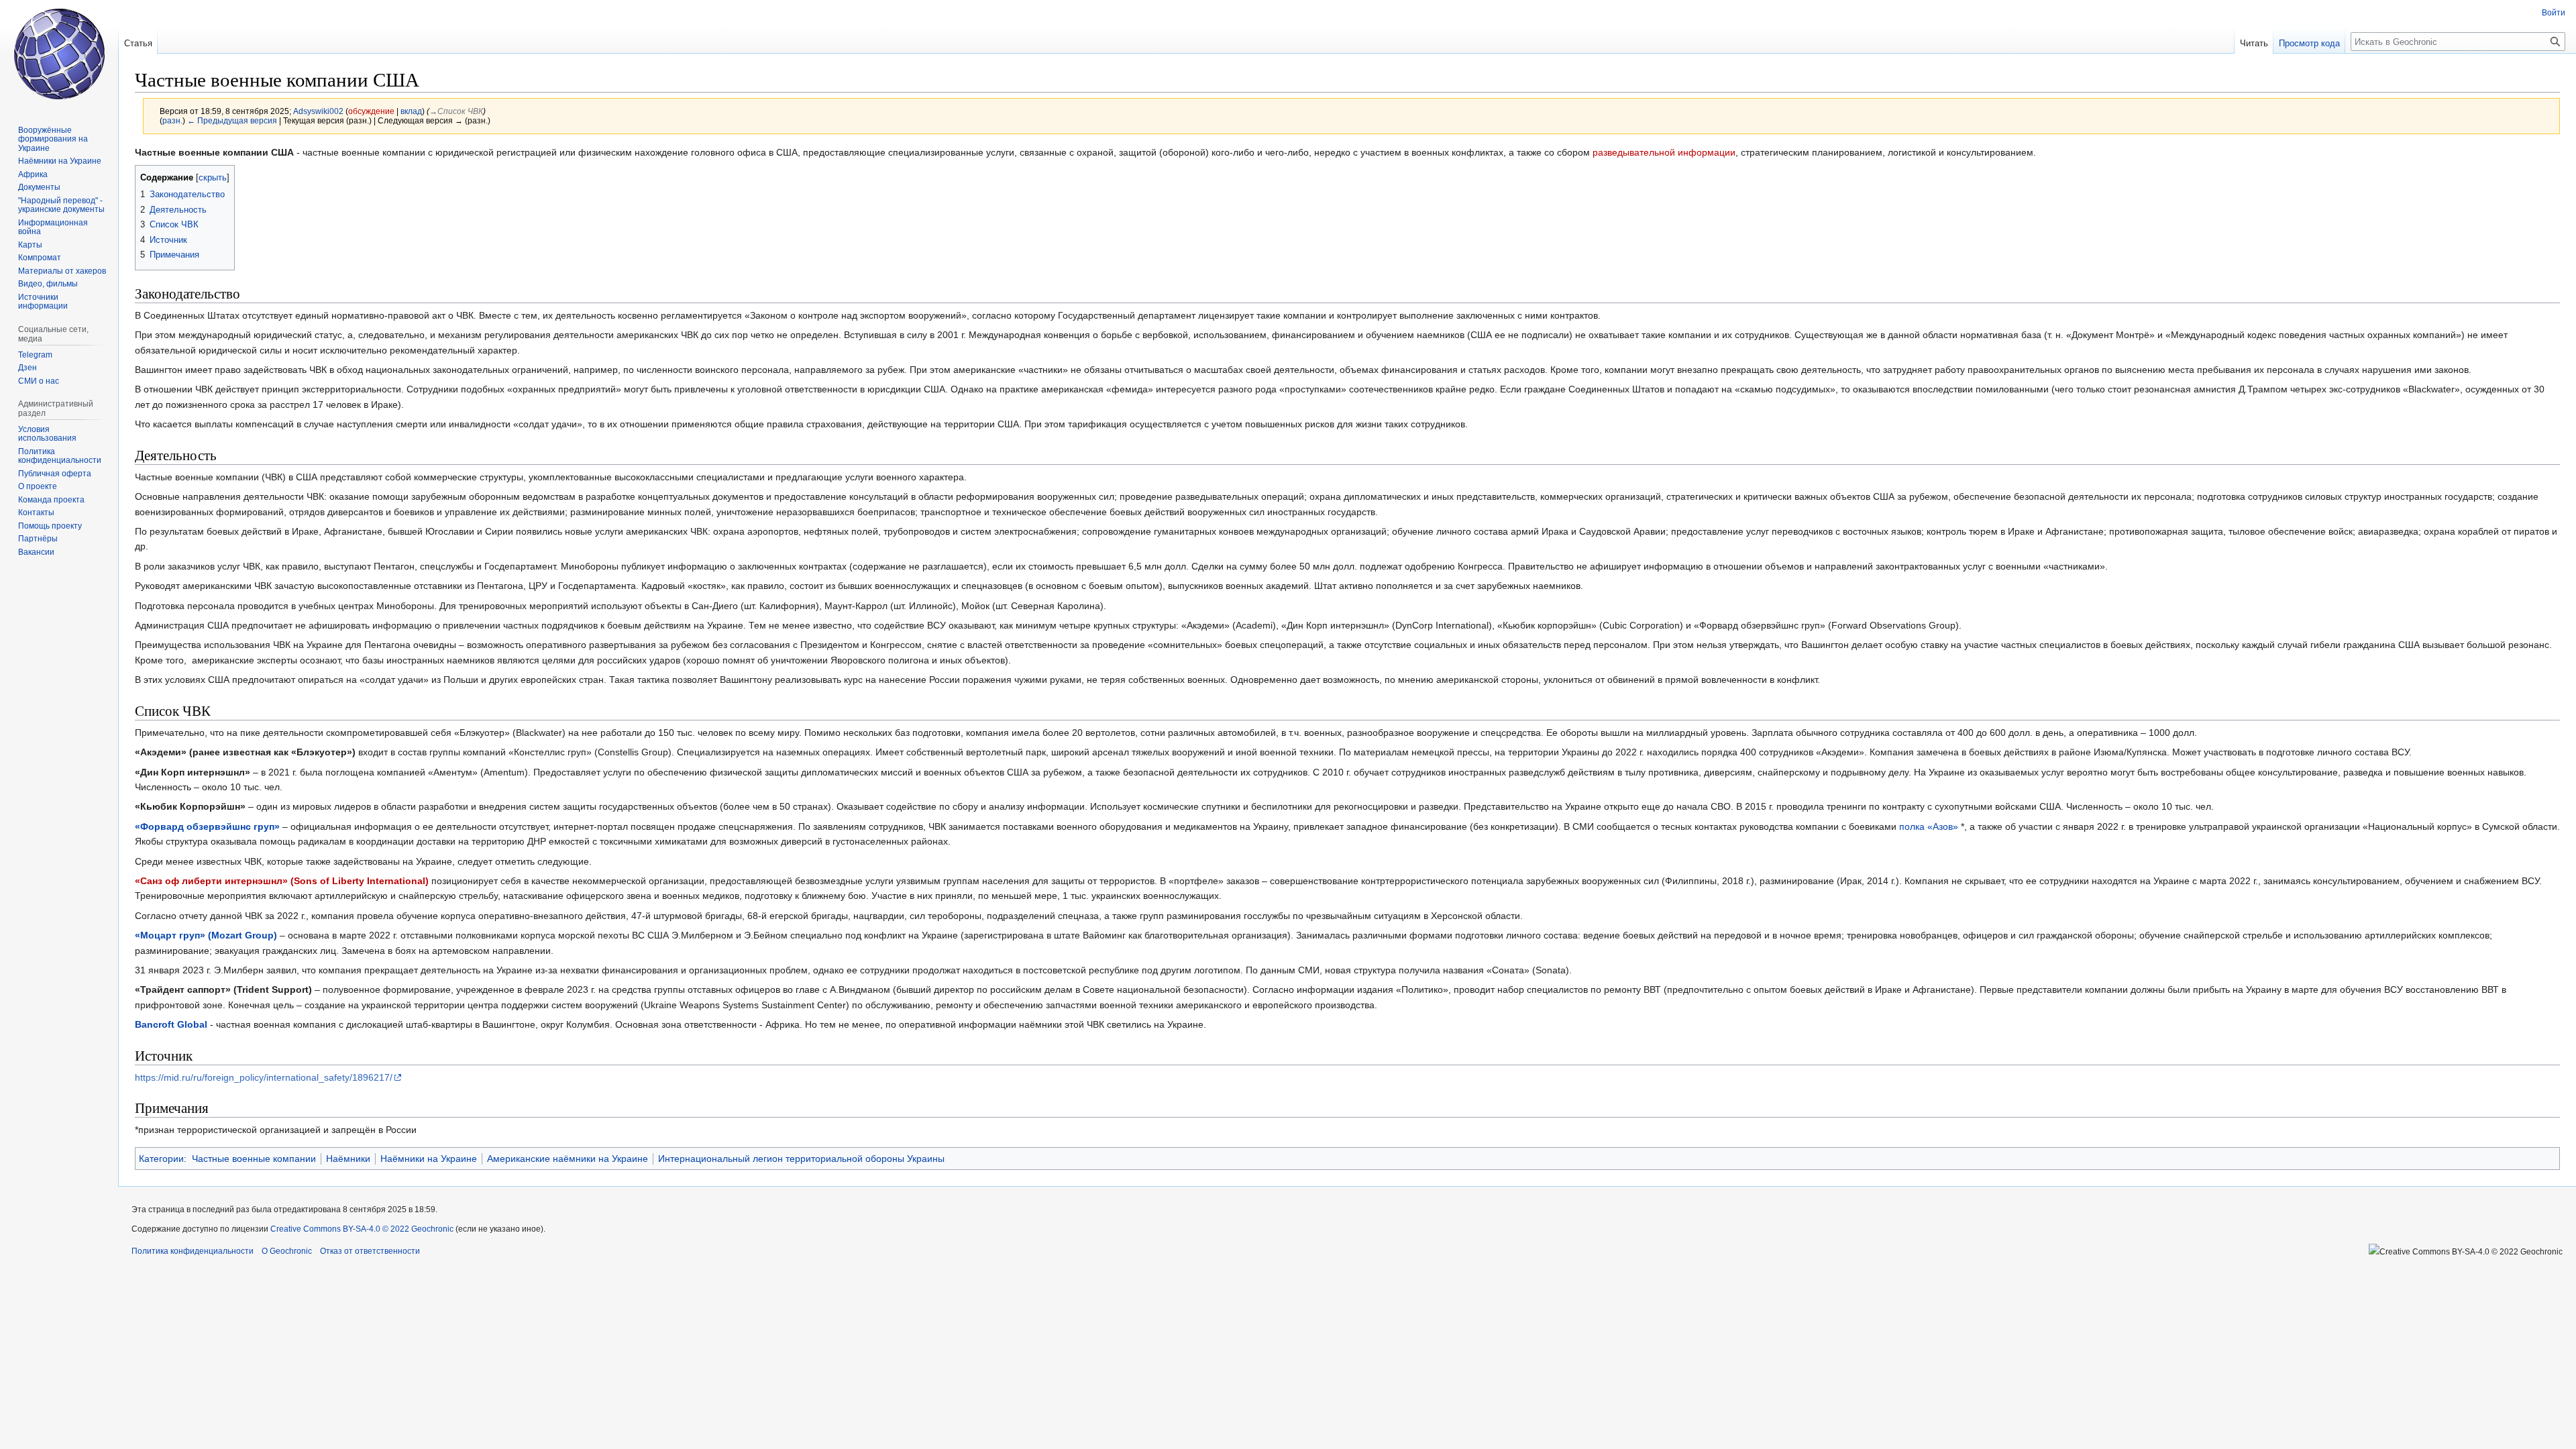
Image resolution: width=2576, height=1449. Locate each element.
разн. (172, 120)
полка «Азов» (1929, 826)
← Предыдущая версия (232, 120)
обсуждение (371, 111)
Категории (161, 1159)
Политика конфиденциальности (193, 1251)
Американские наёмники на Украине (568, 1159)
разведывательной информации (1664, 152)
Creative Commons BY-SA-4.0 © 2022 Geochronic (362, 1229)
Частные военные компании (254, 1159)
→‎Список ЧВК (456, 111)
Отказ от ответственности (370, 1251)
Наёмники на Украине (429, 1159)
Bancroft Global (171, 1024)
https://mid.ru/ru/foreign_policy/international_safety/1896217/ (264, 1077)
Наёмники (348, 1159)
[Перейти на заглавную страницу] (59, 54)
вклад (411, 111)
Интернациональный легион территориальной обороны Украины (801, 1159)
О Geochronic (287, 1251)
